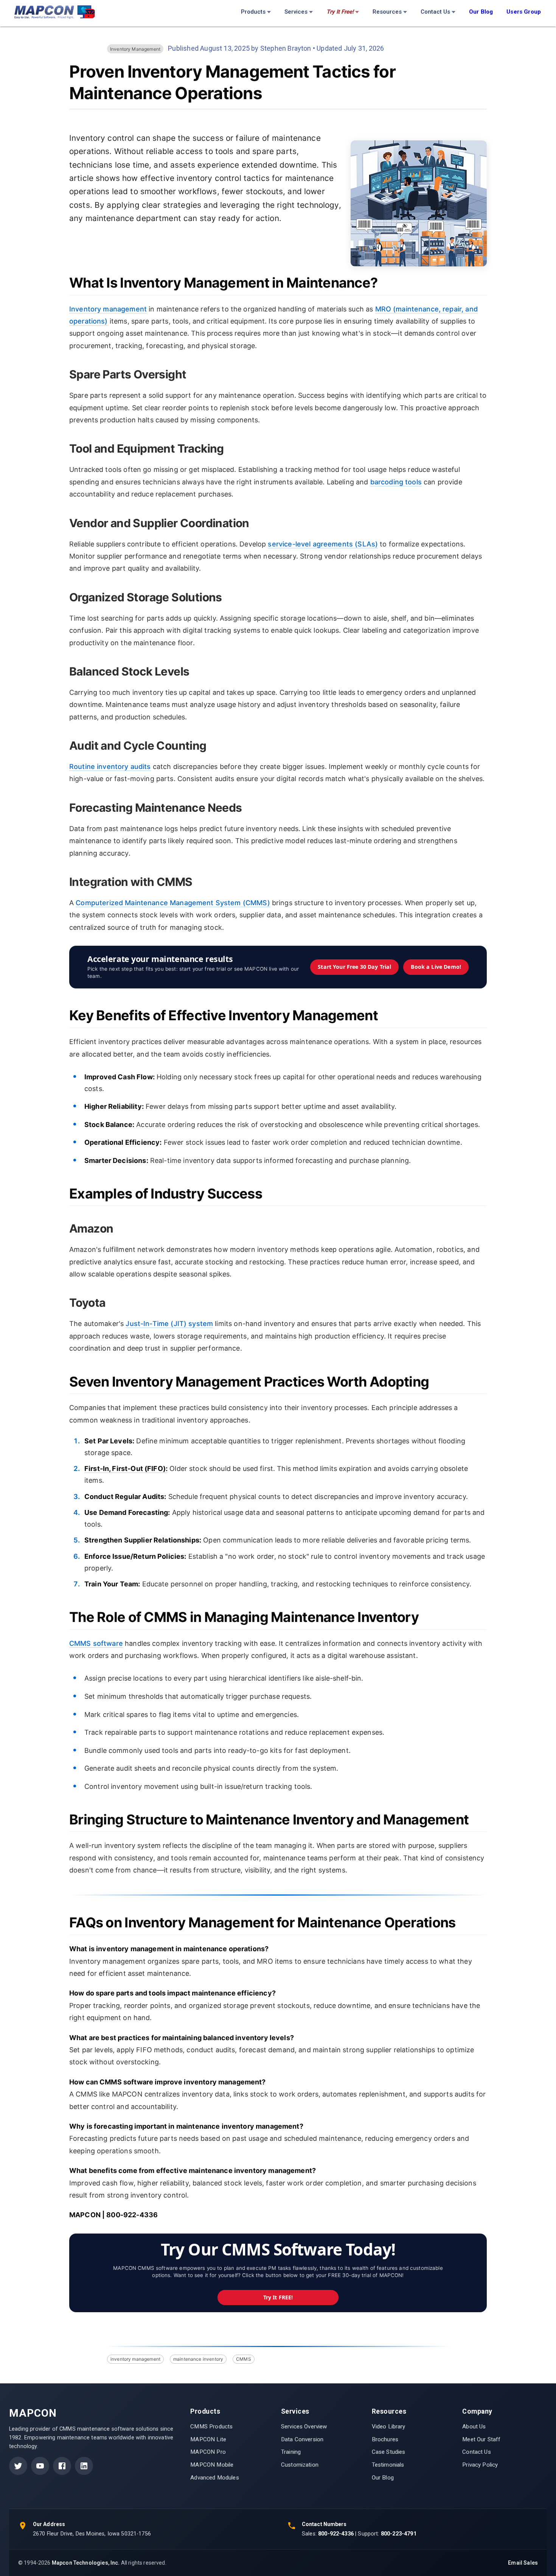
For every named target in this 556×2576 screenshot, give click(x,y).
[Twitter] (18, 2466)
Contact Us (435, 12)
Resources (387, 12)
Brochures (385, 2439)
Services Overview (304, 2427)
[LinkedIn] (84, 2466)
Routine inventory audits (110, 767)
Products (253, 12)
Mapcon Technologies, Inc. (86, 2563)
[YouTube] (40, 2466)
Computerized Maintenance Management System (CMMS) (173, 903)
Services (296, 12)
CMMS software (96, 1643)
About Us (474, 2427)
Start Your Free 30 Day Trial (354, 967)
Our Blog (383, 2478)
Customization (300, 2465)
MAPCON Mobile (212, 2465)
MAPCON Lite (208, 2439)
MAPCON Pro (208, 2452)
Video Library (389, 2427)
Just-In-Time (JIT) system (169, 1324)
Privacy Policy (480, 2465)
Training (291, 2452)
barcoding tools (396, 482)
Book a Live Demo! (436, 967)
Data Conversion (302, 2439)
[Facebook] (62, 2466)
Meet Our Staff (481, 2439)
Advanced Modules (214, 2478)
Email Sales (523, 2563)
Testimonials (388, 2465)
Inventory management (108, 309)
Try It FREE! (278, 2297)
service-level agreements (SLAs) (323, 544)
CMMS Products (211, 2427)
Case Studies (389, 2452)
